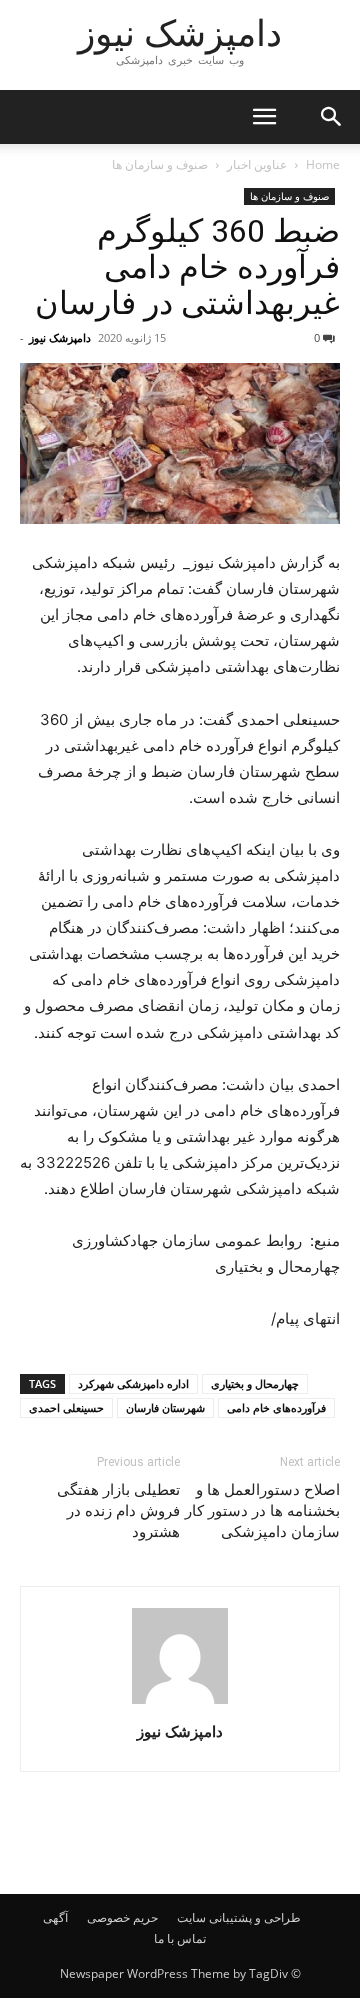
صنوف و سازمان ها (160, 164)
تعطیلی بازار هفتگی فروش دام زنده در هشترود (118, 1511)
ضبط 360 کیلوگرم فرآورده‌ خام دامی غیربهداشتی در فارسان (187, 267)
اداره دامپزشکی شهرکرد (133, 1383)
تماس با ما (180, 1938)
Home (323, 164)
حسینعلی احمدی (66, 1407)
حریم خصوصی (122, 1917)
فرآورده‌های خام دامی (276, 1407)
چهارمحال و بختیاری (255, 1383)
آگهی (55, 1917)
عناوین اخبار (257, 164)
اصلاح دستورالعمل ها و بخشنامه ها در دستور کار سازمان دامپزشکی (262, 1511)
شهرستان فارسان (165, 1407)
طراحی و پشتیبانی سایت (239, 1917)
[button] (264, 117)
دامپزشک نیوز (60, 337)
